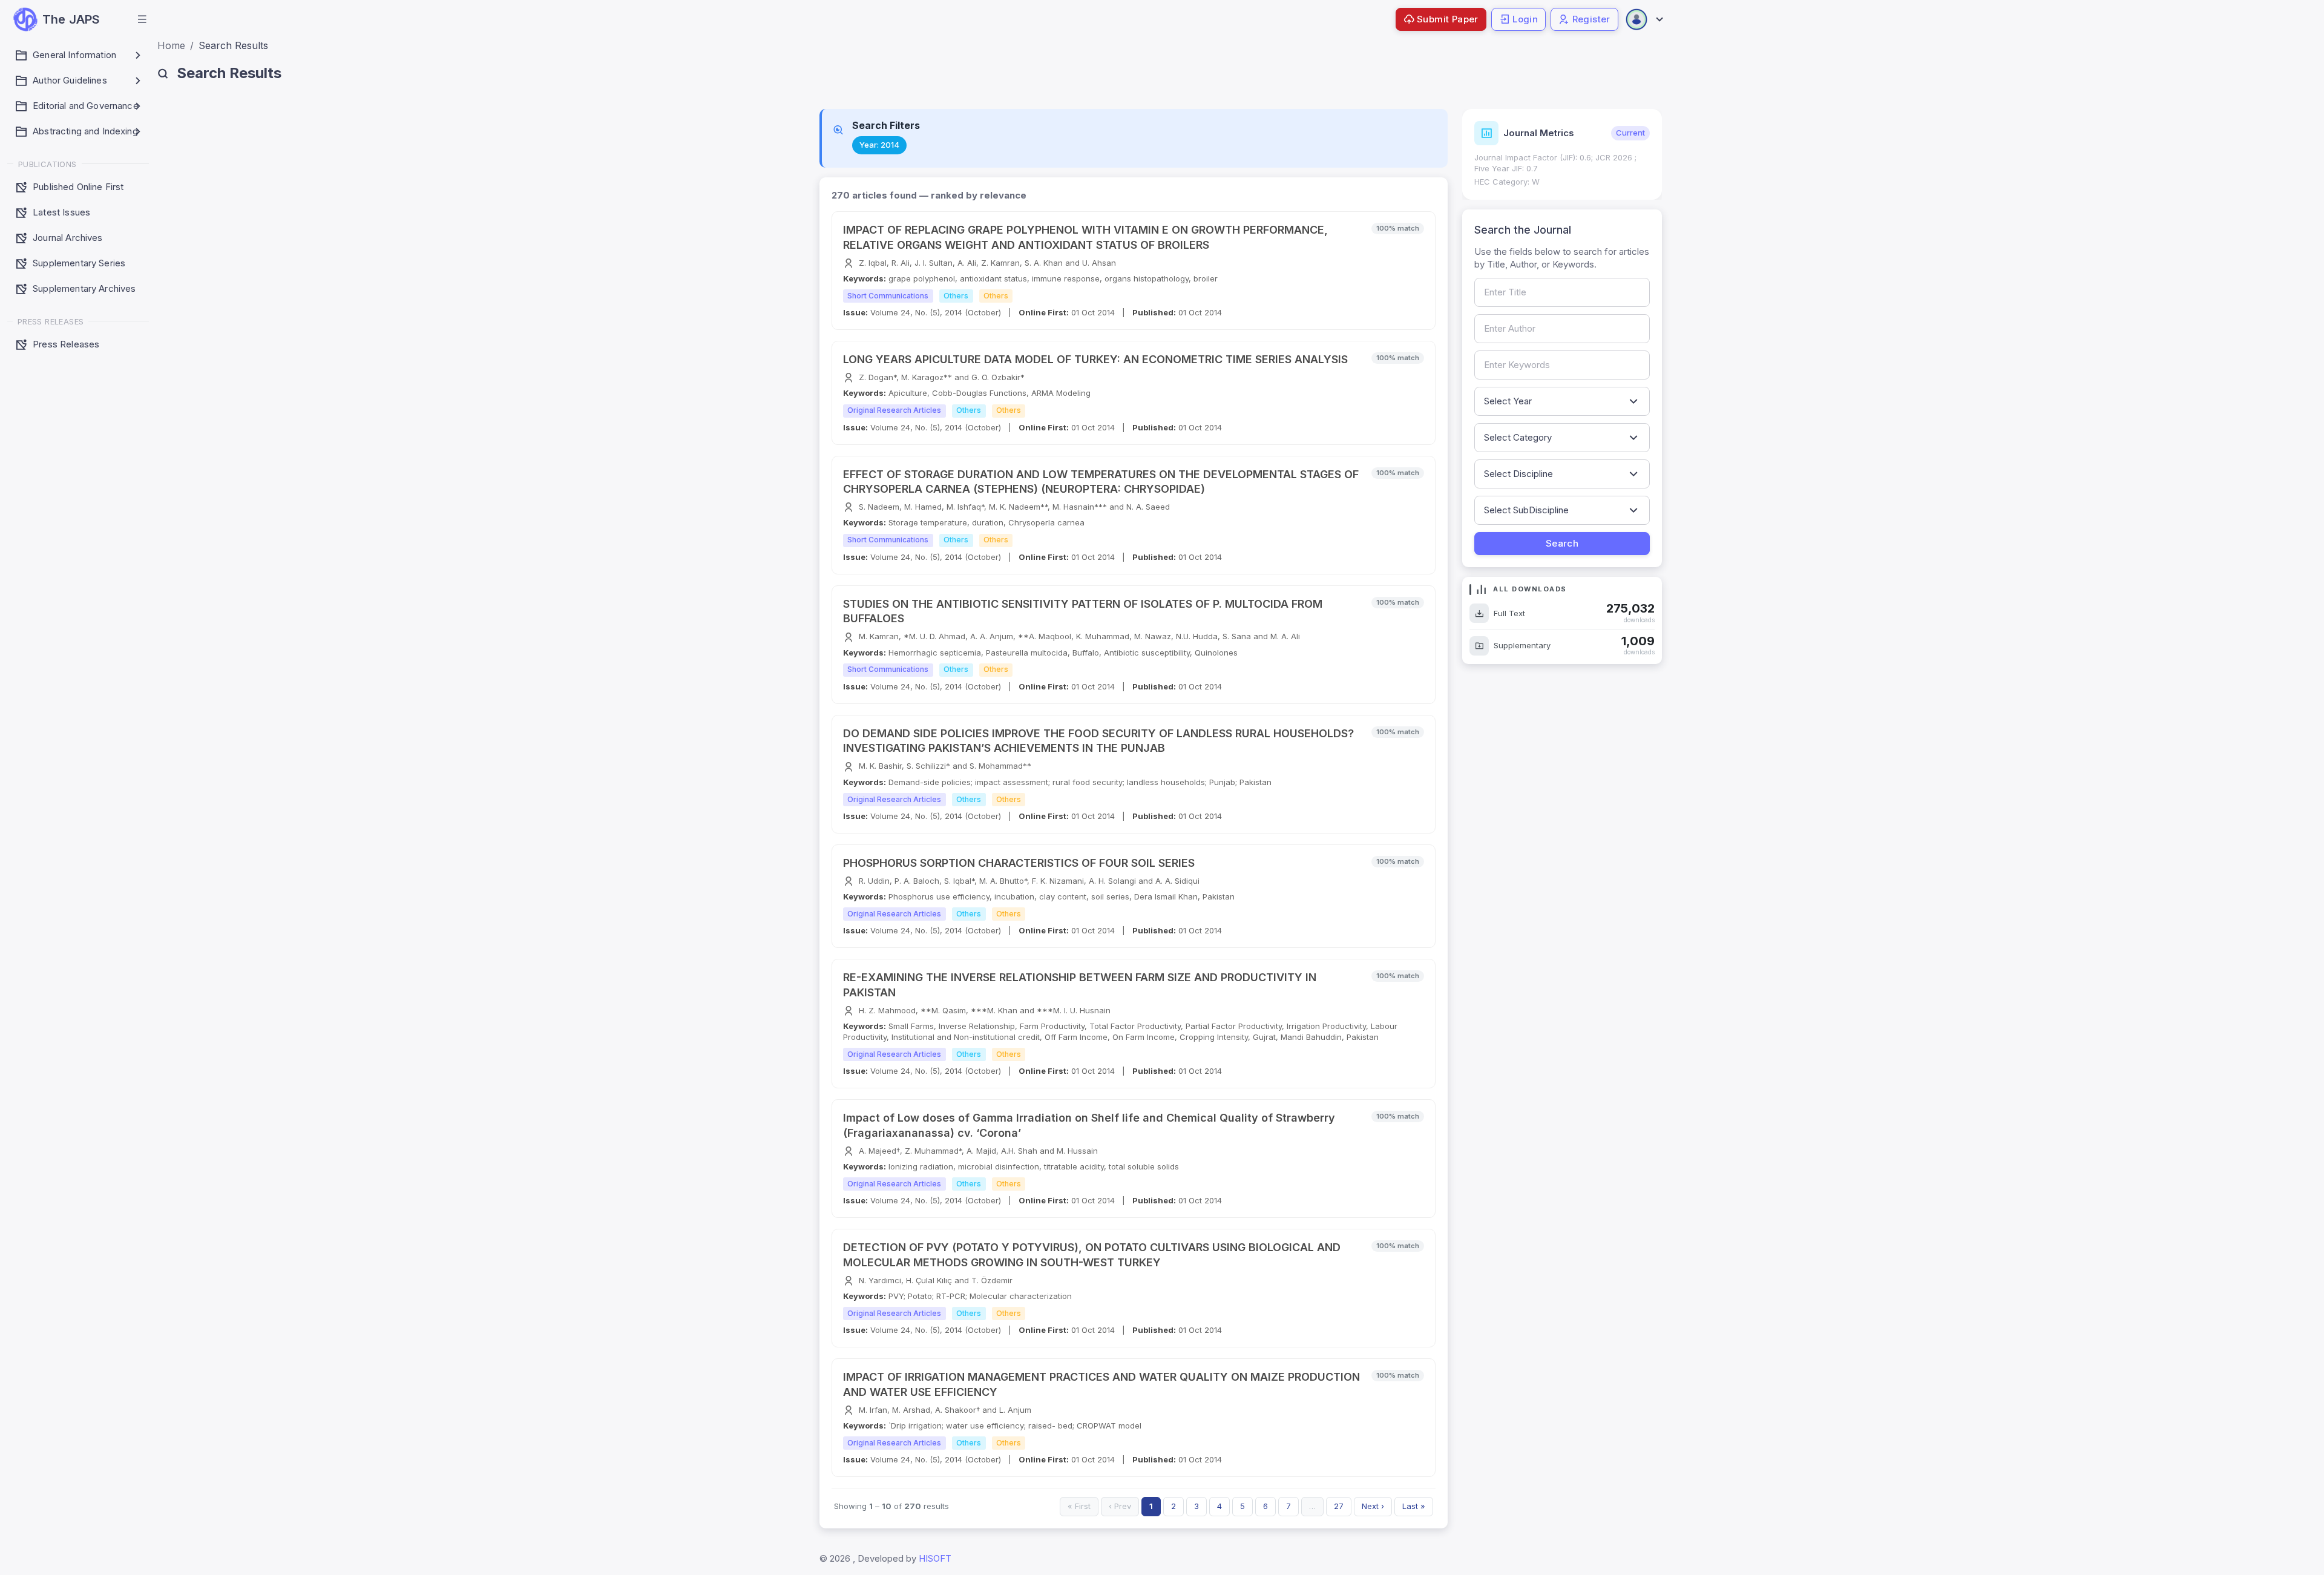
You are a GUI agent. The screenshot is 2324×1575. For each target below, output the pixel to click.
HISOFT (935, 1558)
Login (1525, 19)
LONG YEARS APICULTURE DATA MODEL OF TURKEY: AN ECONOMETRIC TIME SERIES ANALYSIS (1095, 359)
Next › (1373, 1506)
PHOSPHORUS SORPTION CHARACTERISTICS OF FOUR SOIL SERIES (1019, 863)
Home (171, 45)
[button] (142, 19)
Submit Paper (1448, 19)
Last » (1414, 1506)
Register (1591, 19)
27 (1339, 1506)
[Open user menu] (1644, 19)
